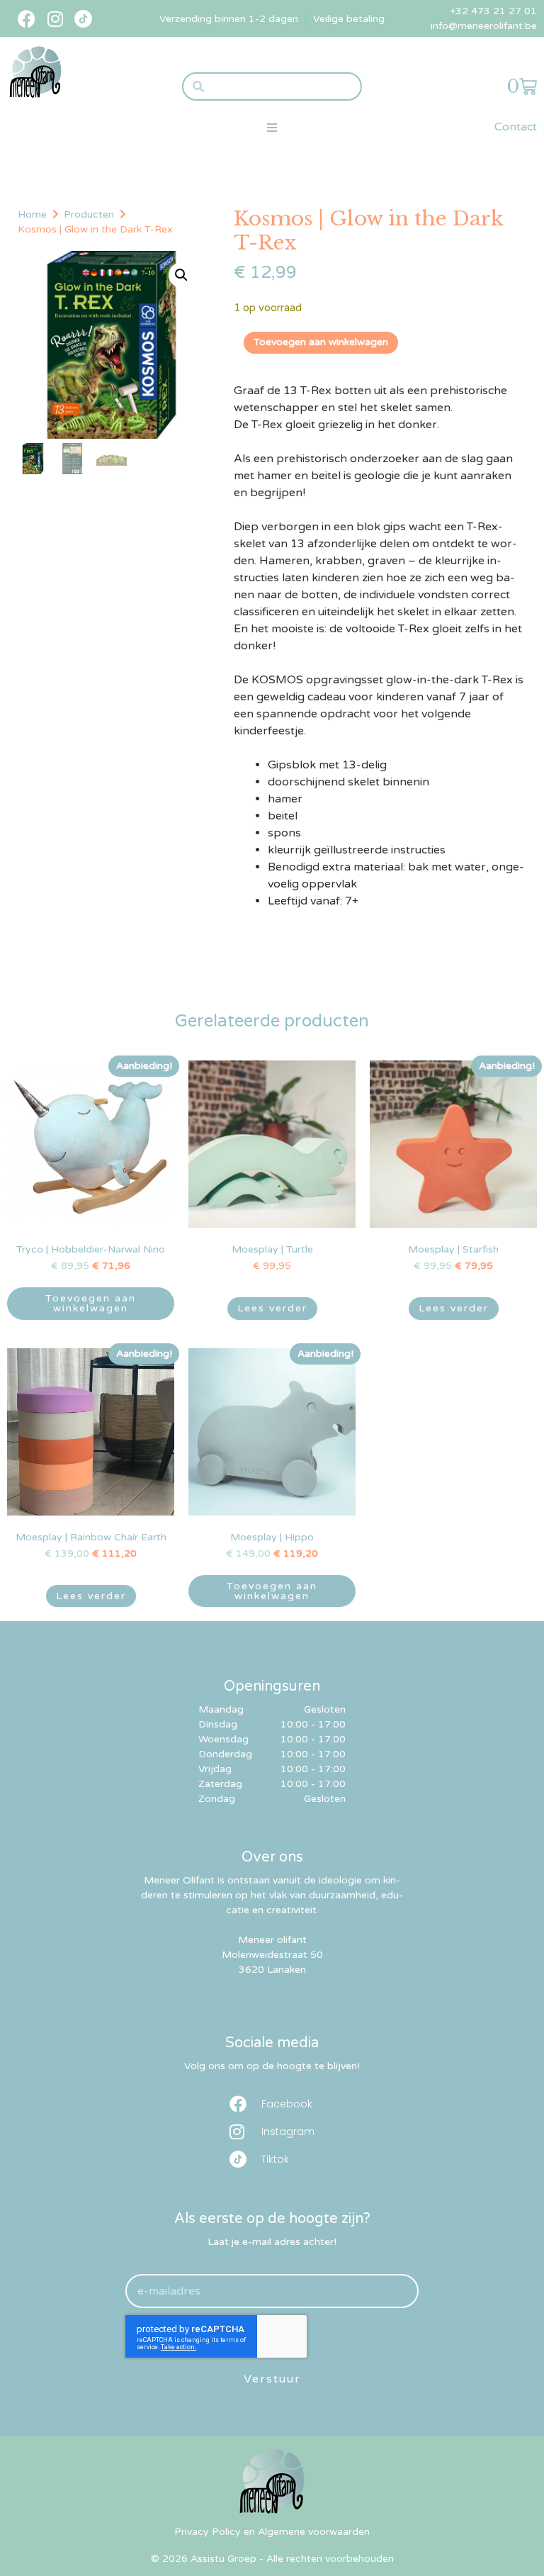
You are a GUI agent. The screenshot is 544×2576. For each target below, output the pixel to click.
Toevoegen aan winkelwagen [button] (91, 1303)
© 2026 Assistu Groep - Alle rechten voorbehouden (272, 2559)
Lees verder (272, 1308)
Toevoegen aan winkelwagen (321, 342)
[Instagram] (55, 19)
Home (32, 214)
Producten (89, 214)
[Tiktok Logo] (83, 19)
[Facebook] (27, 19)
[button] (272, 127)
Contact (516, 127)
